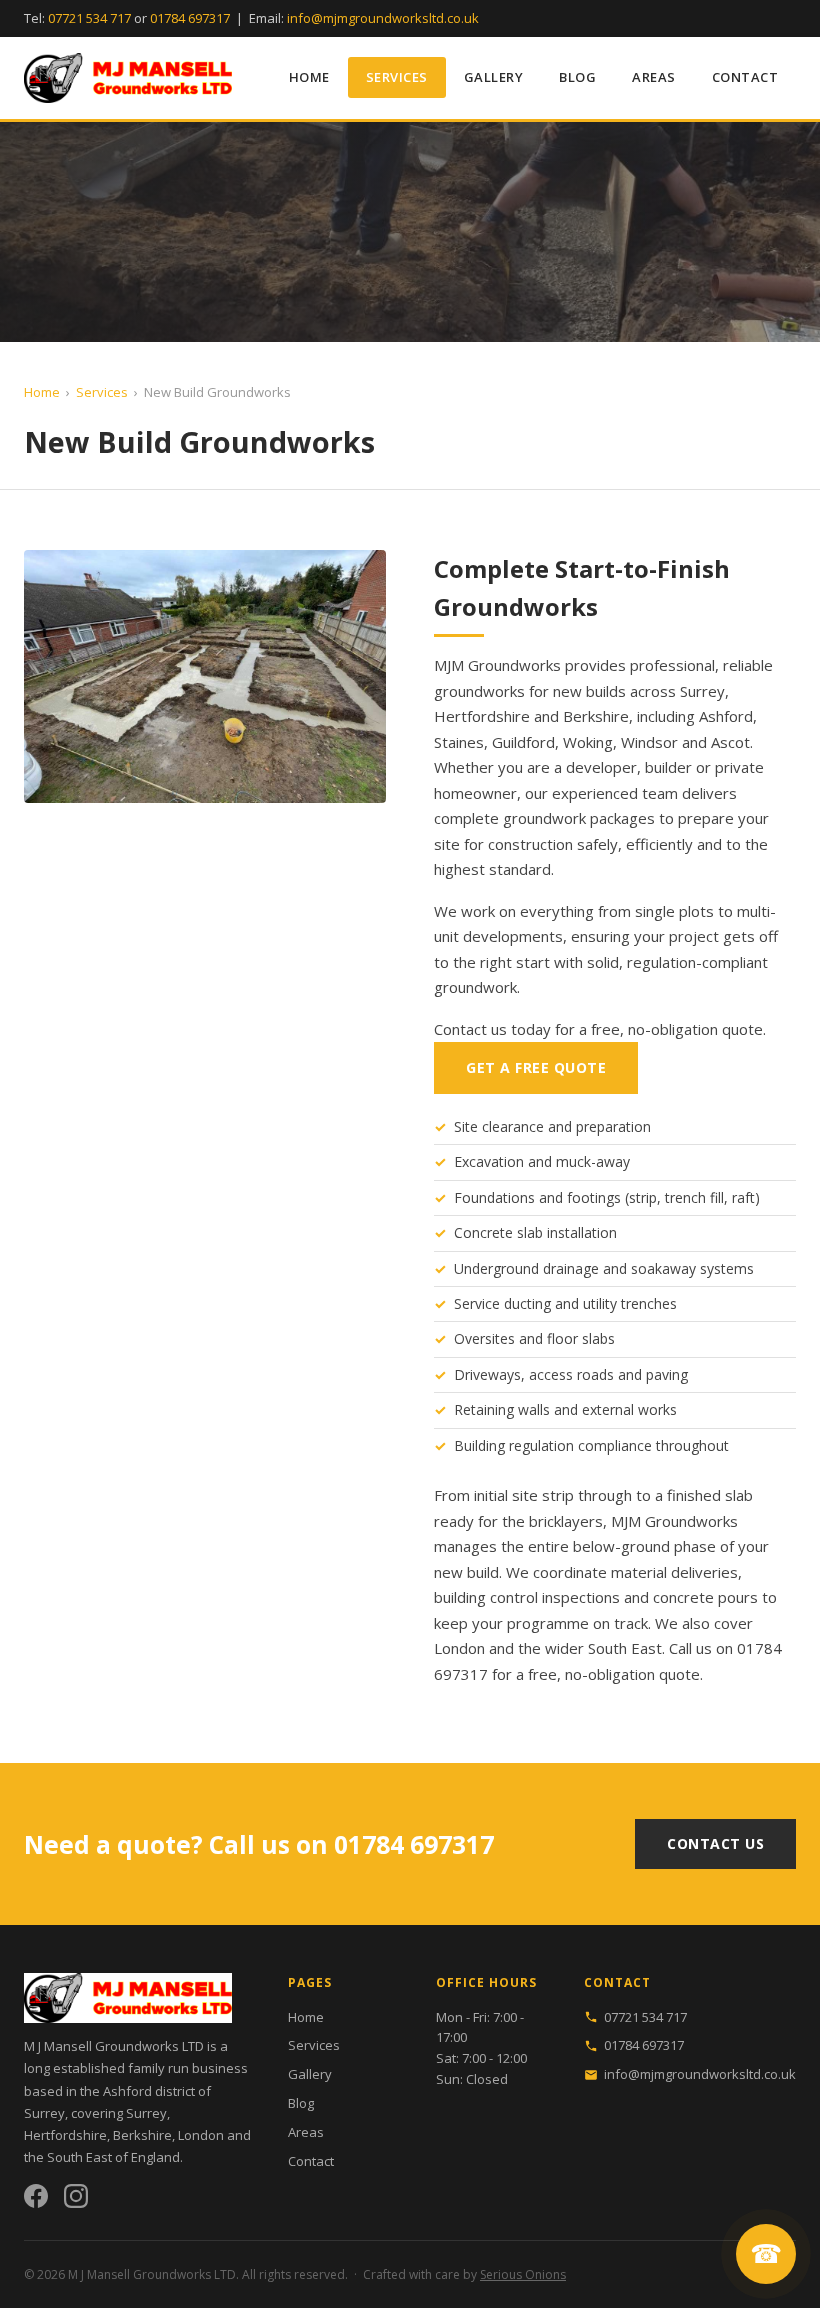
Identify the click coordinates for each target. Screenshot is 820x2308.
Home (309, 77)
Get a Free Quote (536, 1067)
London (459, 1648)
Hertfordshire (482, 716)
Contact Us (715, 1843)
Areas (654, 77)
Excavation (489, 1161)
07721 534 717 (89, 18)
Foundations (494, 1197)
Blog (577, 77)
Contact (745, 77)
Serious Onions (523, 2274)
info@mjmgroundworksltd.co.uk (383, 18)
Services (397, 77)
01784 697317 (190, 18)
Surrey (702, 691)
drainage (571, 1268)
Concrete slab (498, 1232)
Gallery (494, 77)
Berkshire (596, 716)
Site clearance (499, 1126)
